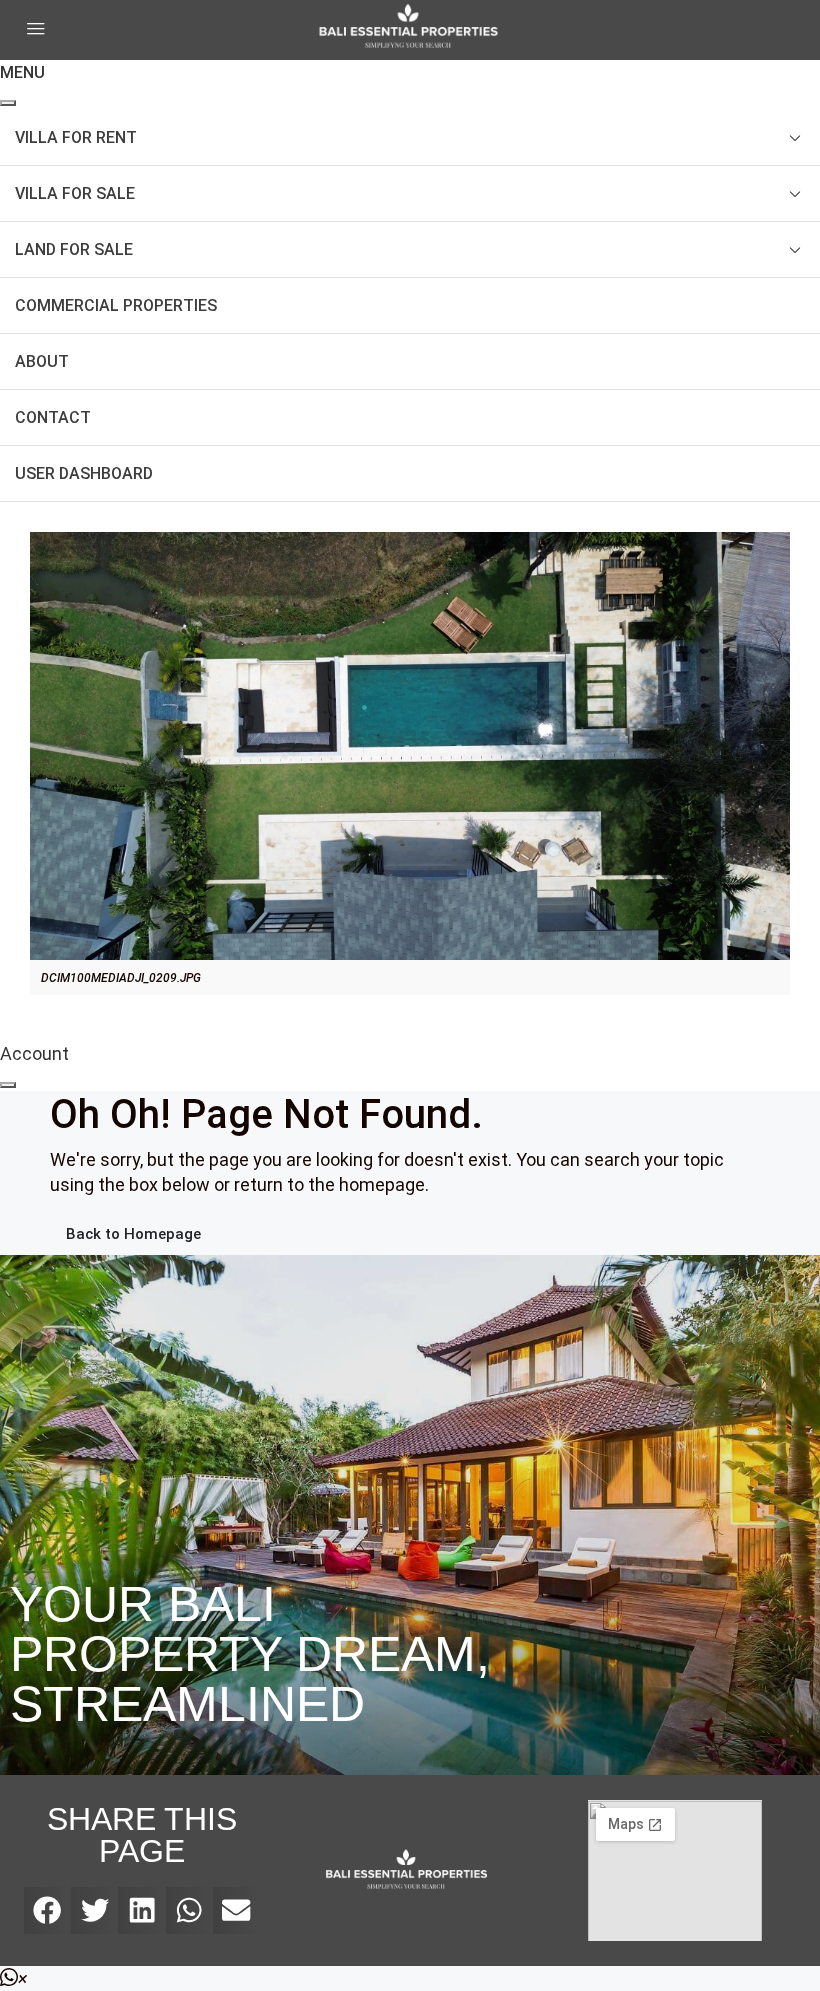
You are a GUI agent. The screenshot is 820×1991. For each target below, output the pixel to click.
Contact (53, 417)
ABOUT (42, 361)
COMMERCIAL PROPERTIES (116, 305)
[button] (47, 1910)
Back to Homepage (133, 1234)
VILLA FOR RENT (76, 137)
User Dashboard (84, 473)
